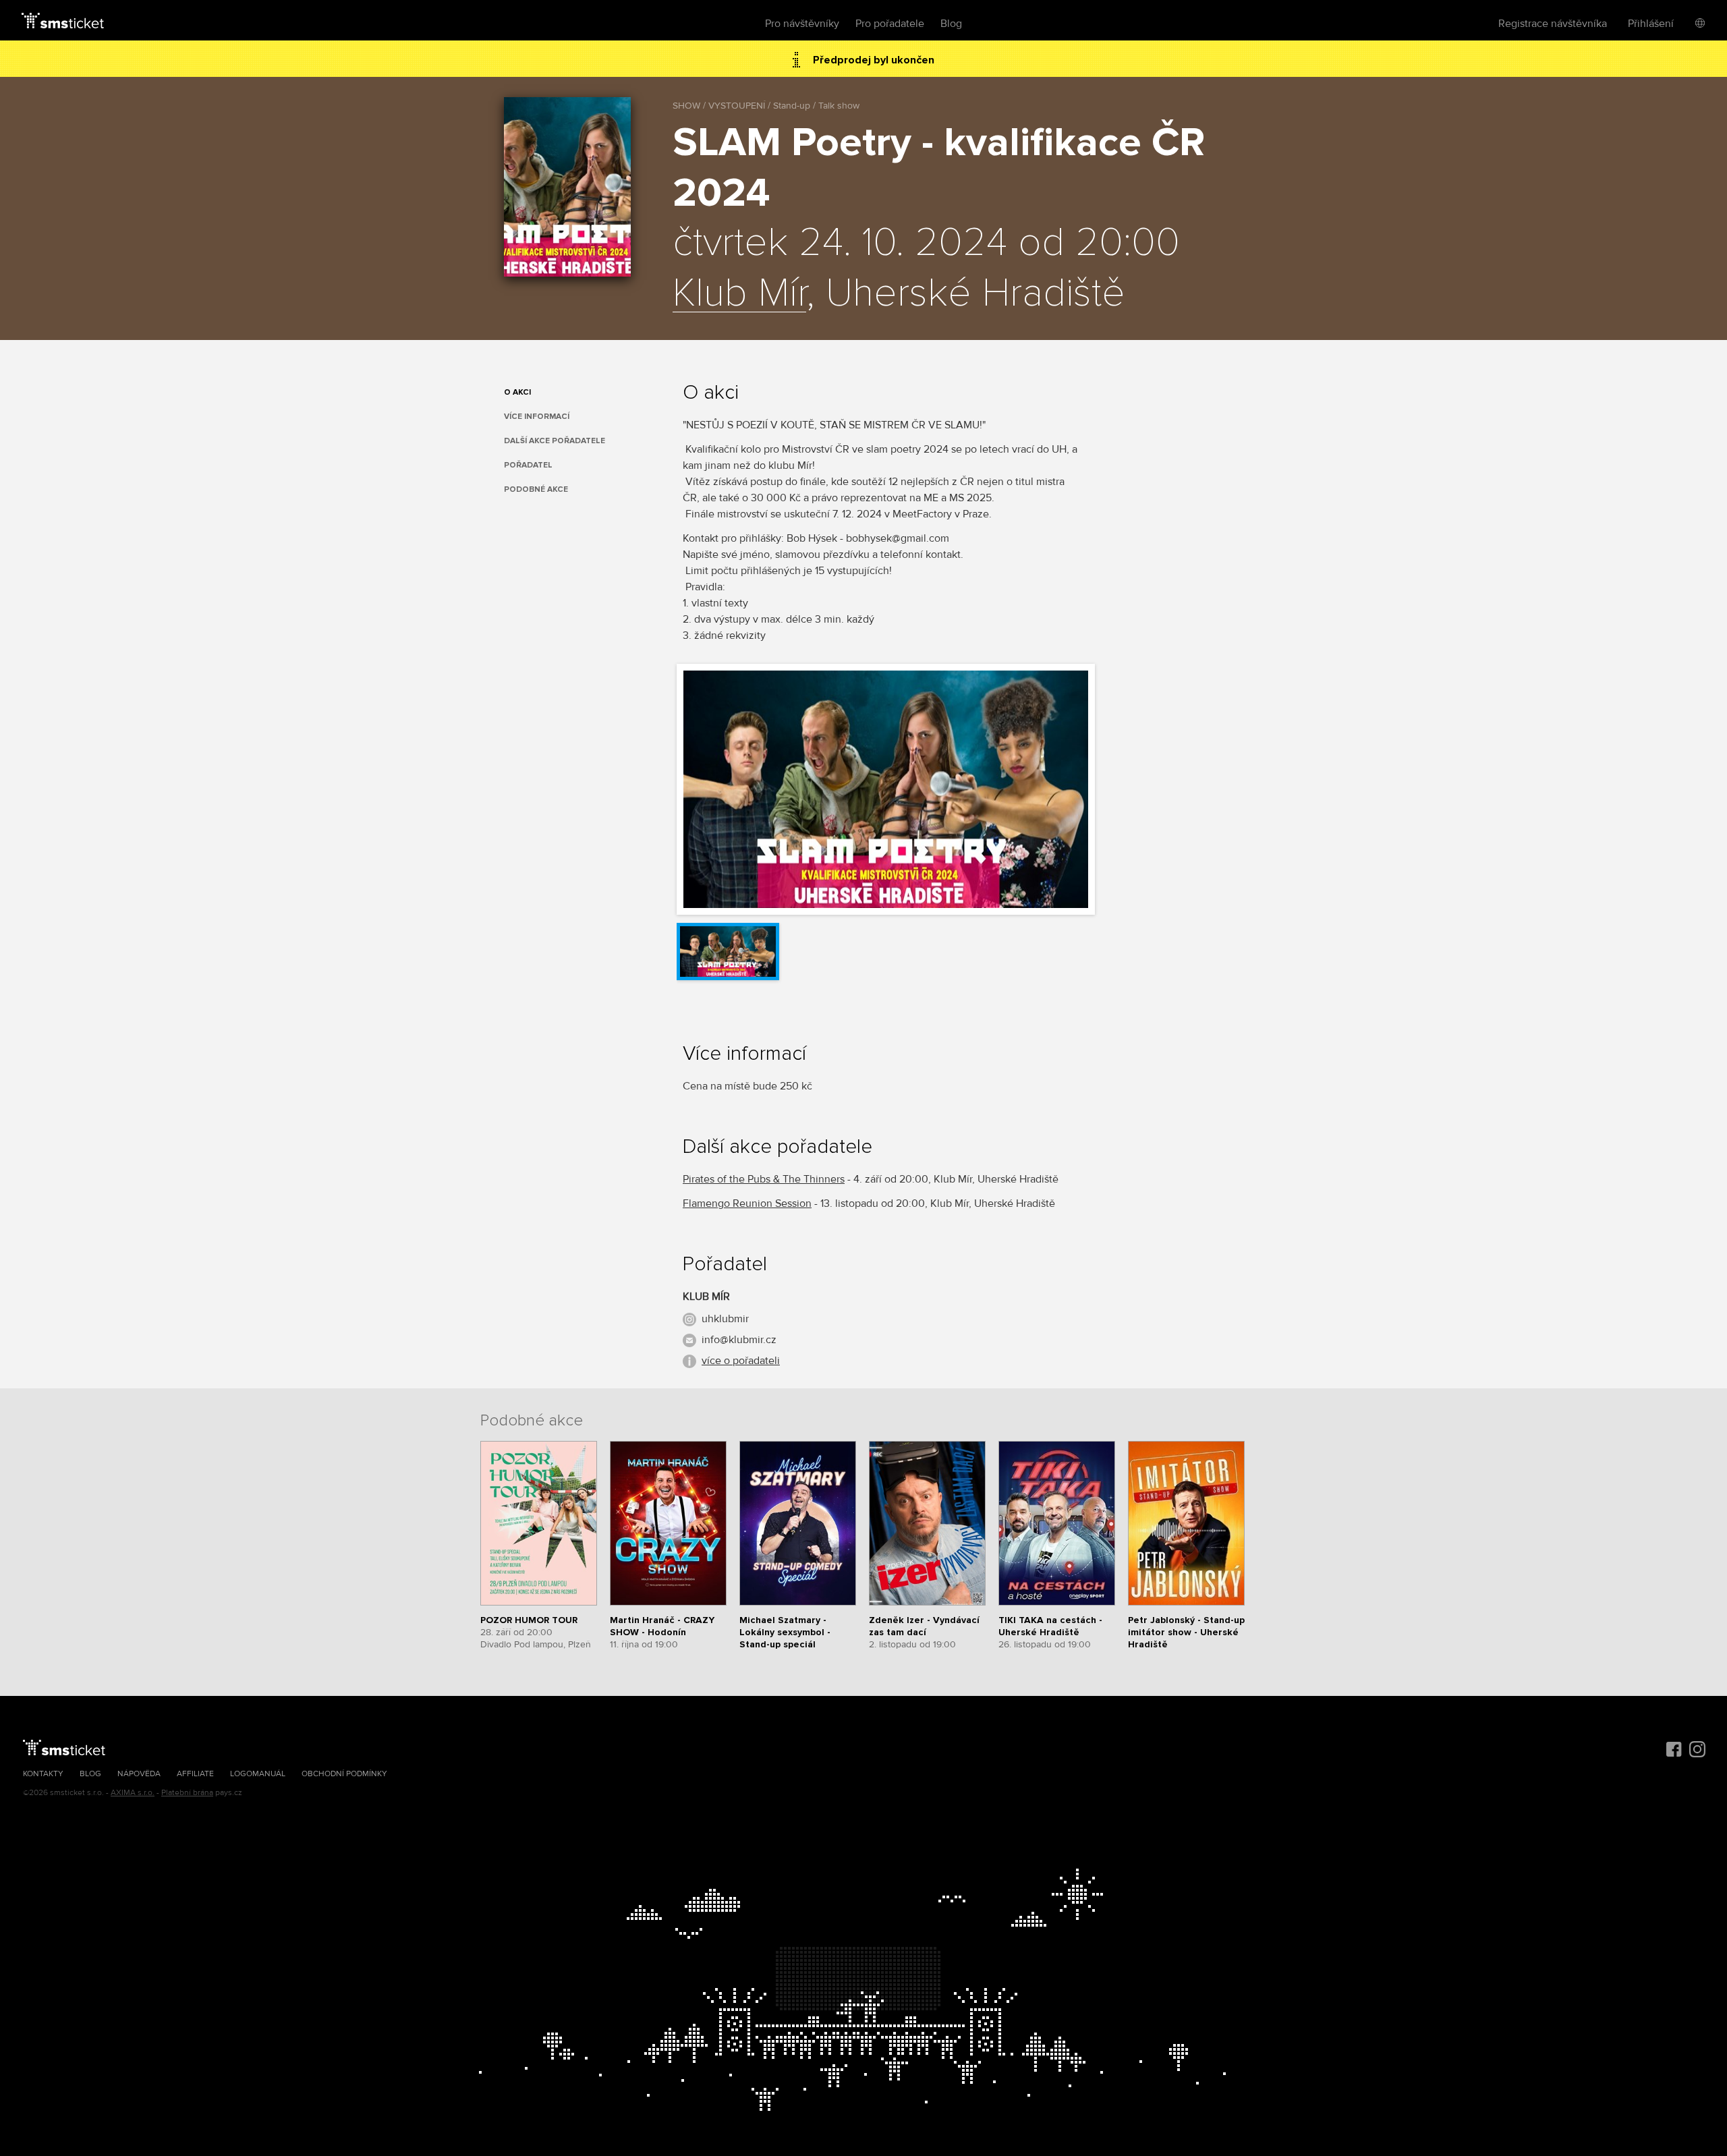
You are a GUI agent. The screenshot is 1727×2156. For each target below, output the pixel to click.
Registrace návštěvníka (1553, 24)
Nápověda (139, 1774)
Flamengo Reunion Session (747, 1203)
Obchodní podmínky (344, 1774)
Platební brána (187, 1793)
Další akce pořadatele (555, 441)
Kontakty (43, 1774)
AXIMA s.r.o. (133, 1793)
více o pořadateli (741, 1361)
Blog (951, 24)
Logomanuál (258, 1774)
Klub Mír (739, 294)
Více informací (537, 417)
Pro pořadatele (890, 24)
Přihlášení (1651, 24)
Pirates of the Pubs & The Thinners (764, 1179)
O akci (517, 392)
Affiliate (195, 1774)
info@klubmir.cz (739, 1340)
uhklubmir (725, 1319)
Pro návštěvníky (802, 24)
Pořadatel (528, 465)
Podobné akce (536, 489)
